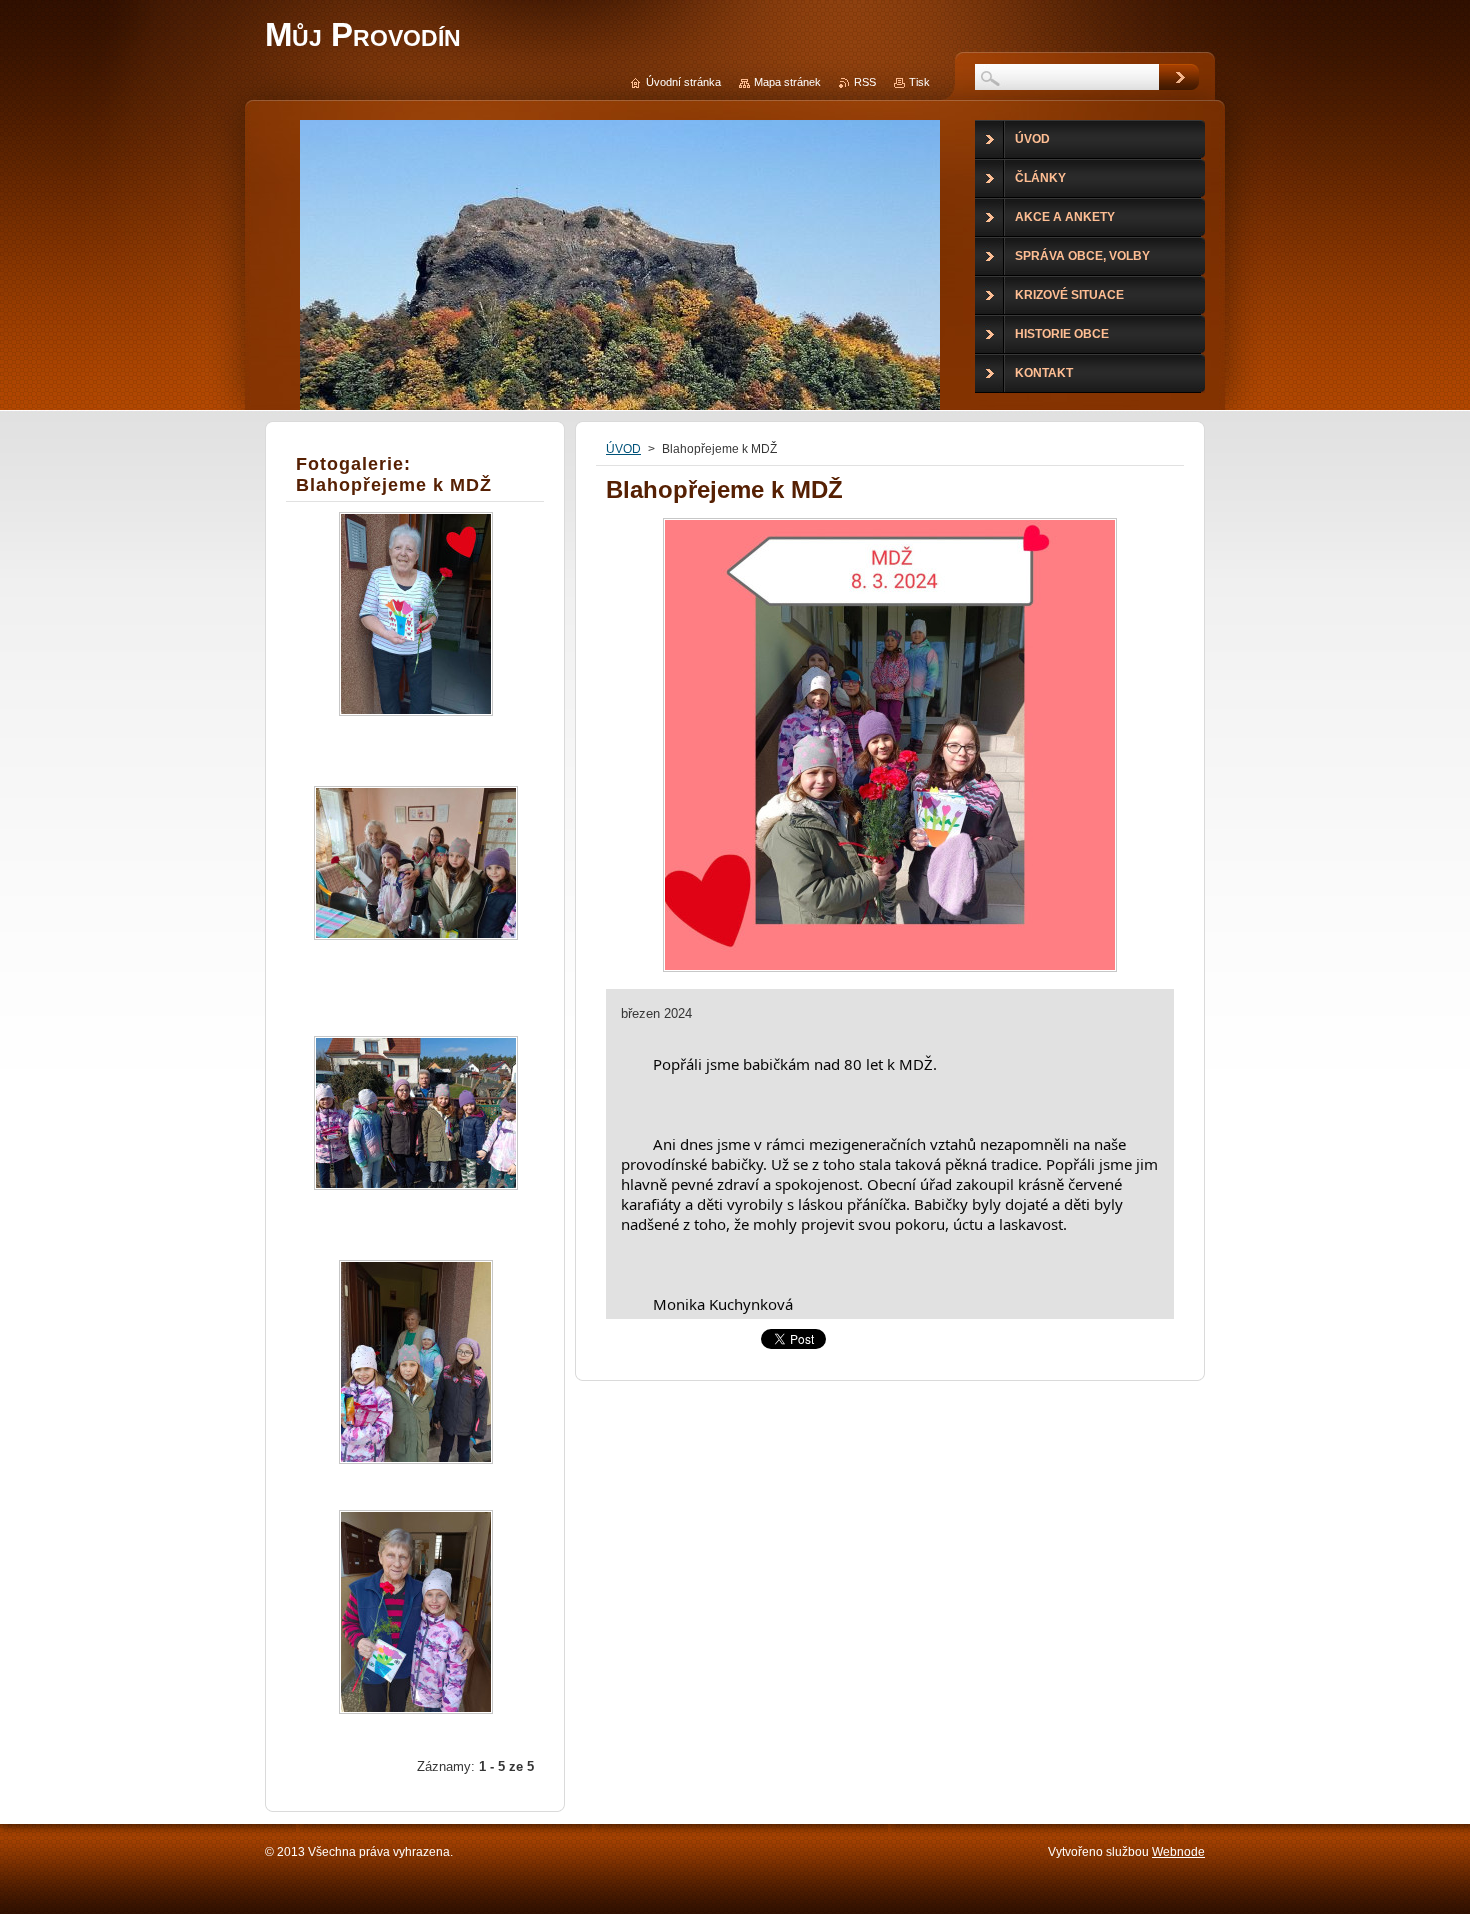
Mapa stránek (787, 82)
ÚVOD (623, 449)
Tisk (919, 82)
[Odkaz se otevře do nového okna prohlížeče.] (890, 971)
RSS (865, 82)
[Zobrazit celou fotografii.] (416, 631)
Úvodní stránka (683, 82)
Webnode (1178, 1852)
